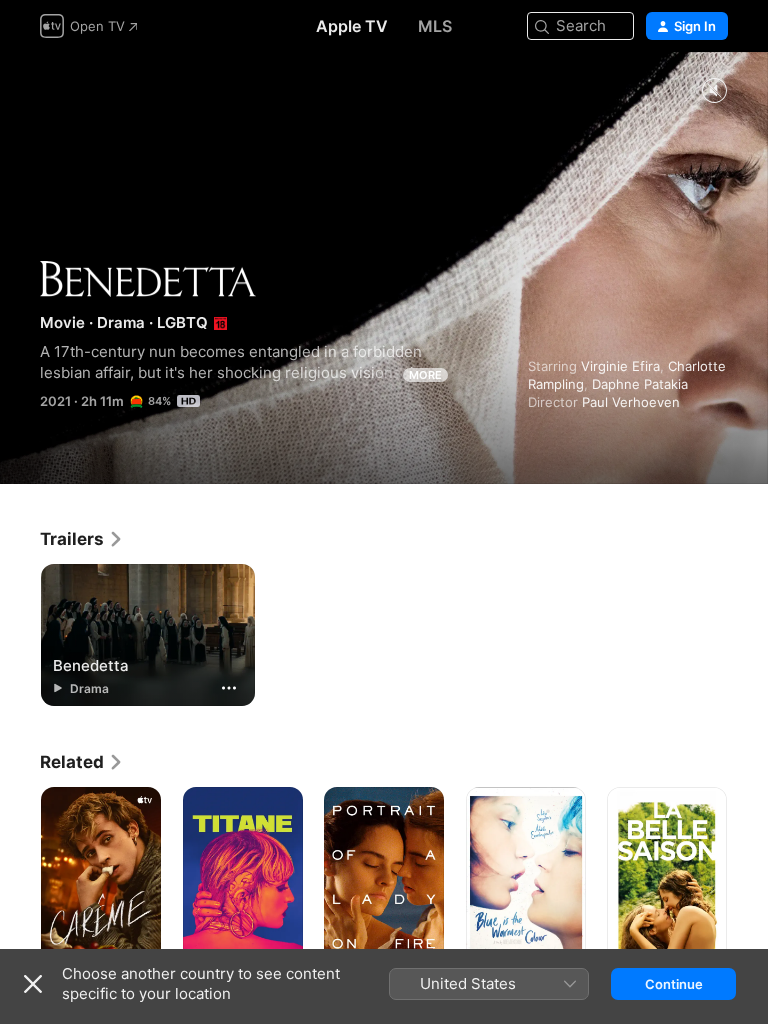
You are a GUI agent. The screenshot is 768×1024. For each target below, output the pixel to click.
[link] (82, 539)
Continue (674, 984)
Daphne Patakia (640, 384)
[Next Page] (748, 877)
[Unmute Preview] (714, 91)
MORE (425, 375)
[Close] (33, 984)
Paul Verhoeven (631, 402)
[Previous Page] (20, 877)
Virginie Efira (620, 366)
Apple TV (352, 26)
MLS (435, 26)
